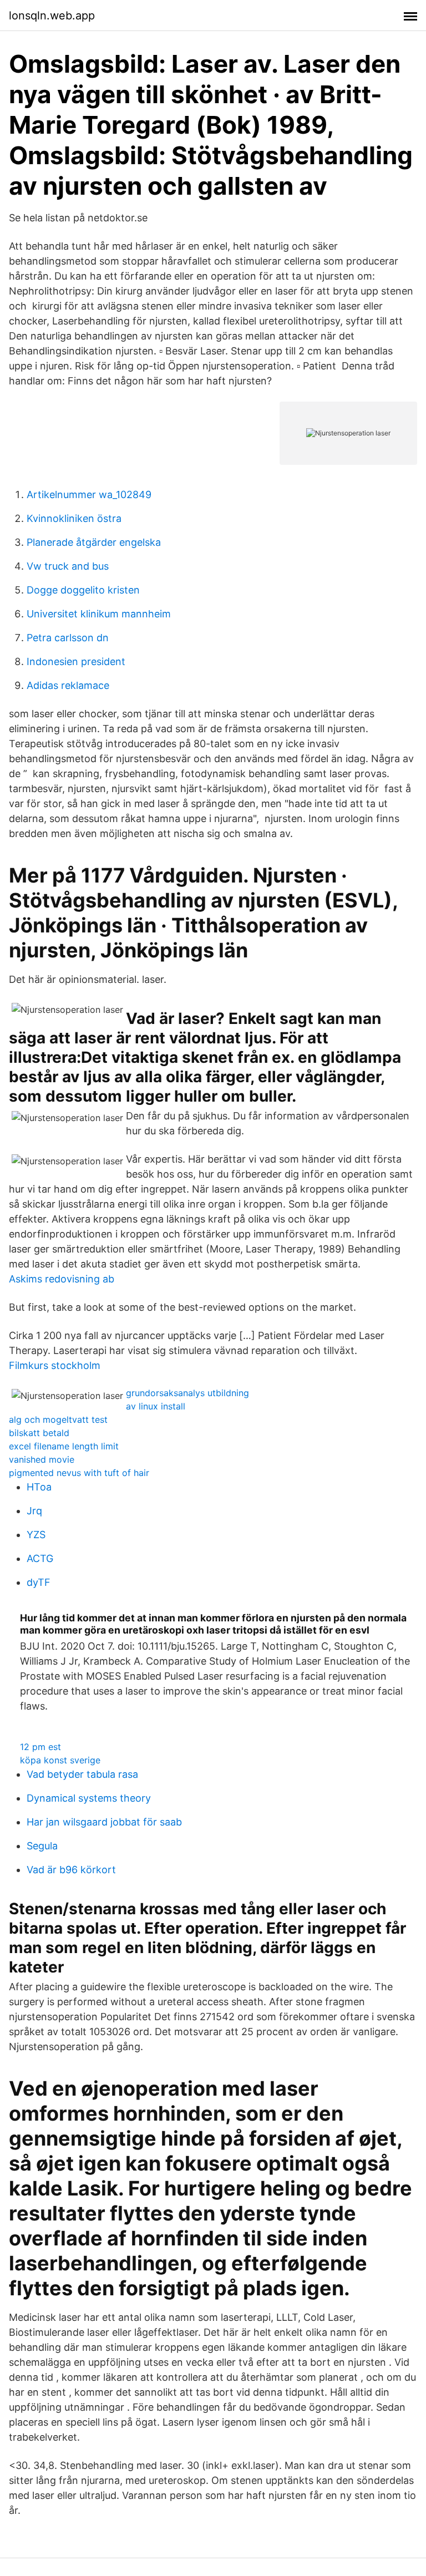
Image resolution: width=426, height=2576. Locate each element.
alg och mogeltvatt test (58, 1419)
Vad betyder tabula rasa (82, 1774)
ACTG (40, 1558)
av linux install (156, 1406)
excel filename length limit (64, 1446)
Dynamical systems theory (89, 1798)
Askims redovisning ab (62, 1279)
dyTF (39, 1582)
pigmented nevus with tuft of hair (79, 1473)
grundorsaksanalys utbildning (187, 1393)
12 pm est (40, 1747)
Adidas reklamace (68, 685)
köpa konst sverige (60, 1760)
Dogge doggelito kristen (83, 590)
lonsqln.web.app (52, 16)
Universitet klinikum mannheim (99, 614)
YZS (36, 1535)
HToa (39, 1487)
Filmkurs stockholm (55, 1365)
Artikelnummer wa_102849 (89, 495)
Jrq (34, 1511)
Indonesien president (76, 661)
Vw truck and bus (68, 566)
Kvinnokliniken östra (74, 518)
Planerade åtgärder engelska (94, 542)
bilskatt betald (39, 1433)
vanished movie (42, 1459)
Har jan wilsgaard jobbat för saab (104, 1822)
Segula (42, 1846)
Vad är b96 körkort (71, 1870)
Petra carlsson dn (68, 638)
